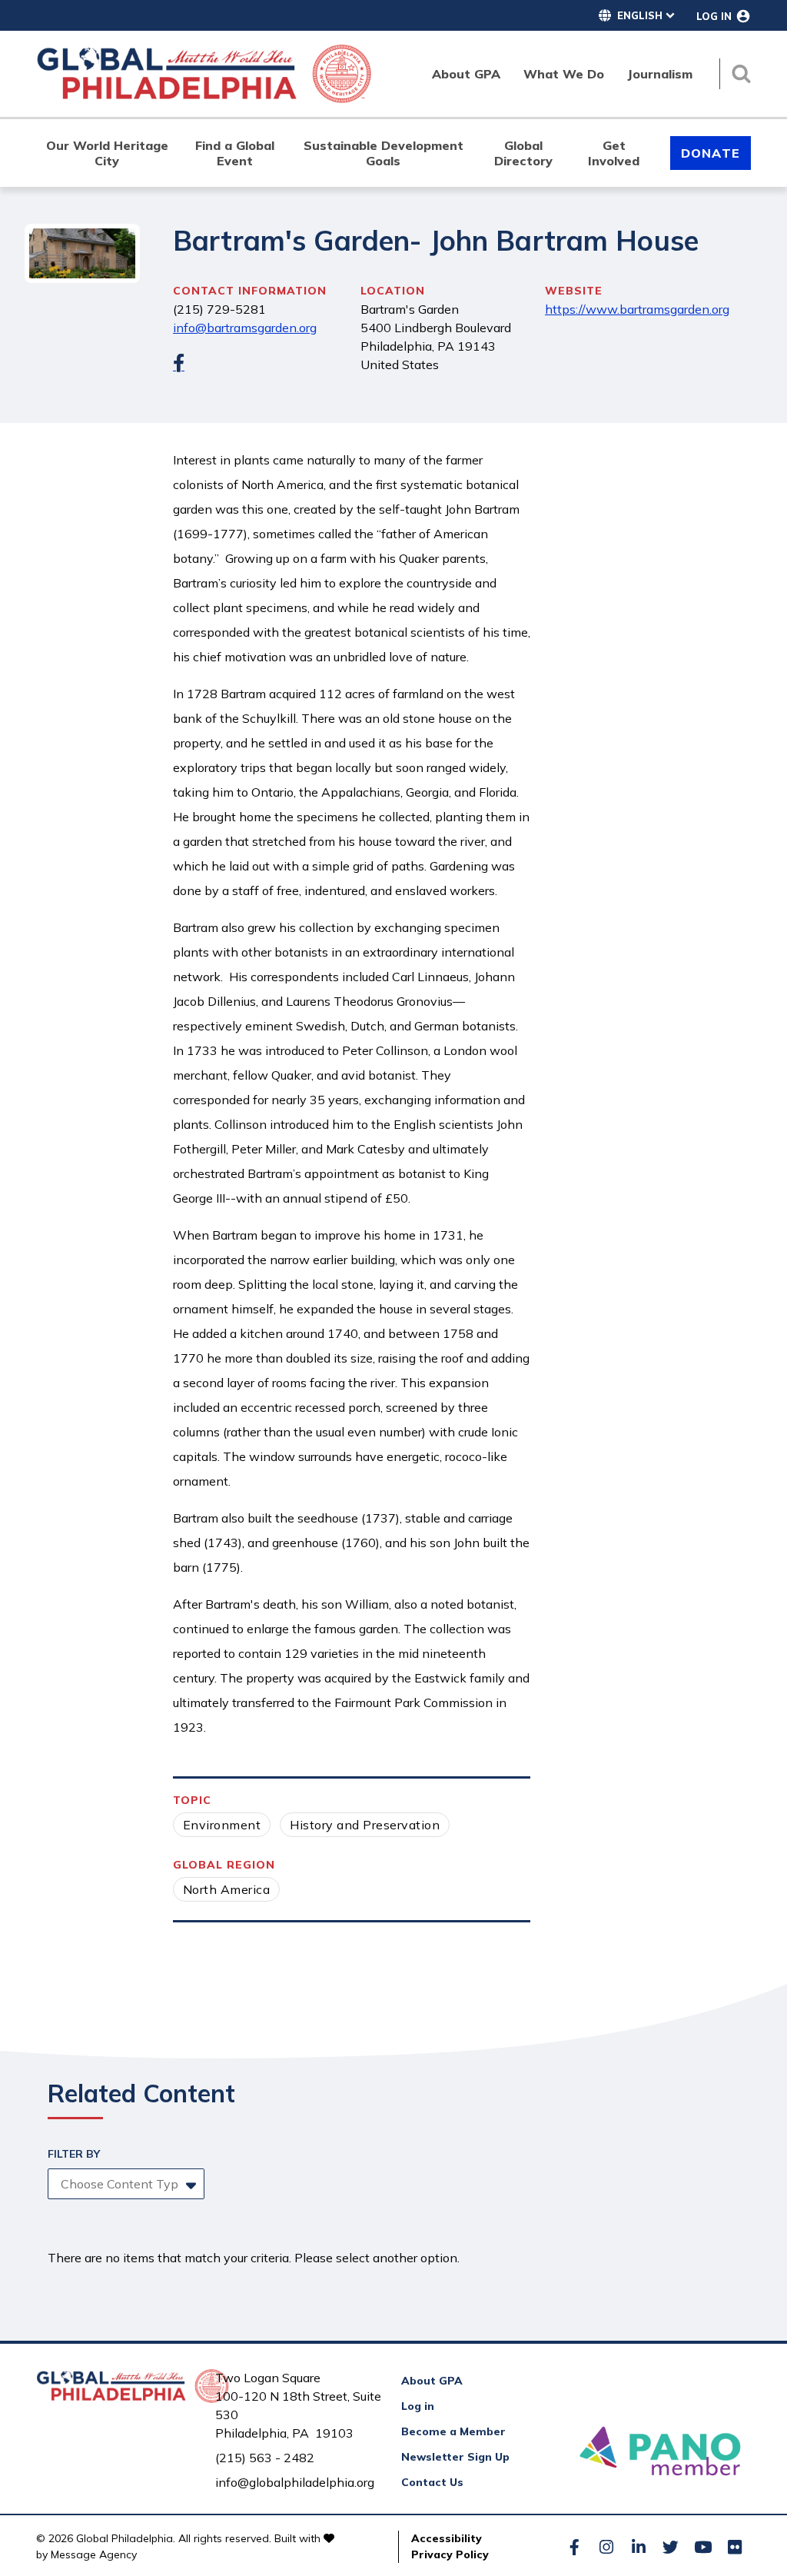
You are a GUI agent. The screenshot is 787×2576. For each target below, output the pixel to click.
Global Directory (523, 153)
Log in (418, 2406)
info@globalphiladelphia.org (295, 2482)
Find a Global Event (235, 153)
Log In (714, 16)
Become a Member (453, 2431)
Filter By (74, 2154)
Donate (711, 153)
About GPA (432, 2381)
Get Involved (614, 153)
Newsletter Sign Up (455, 2457)
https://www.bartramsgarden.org (637, 309)
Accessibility (447, 2538)
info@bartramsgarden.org (245, 328)
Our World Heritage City (107, 153)
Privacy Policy (450, 2554)
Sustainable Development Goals (384, 153)
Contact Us (432, 2482)
